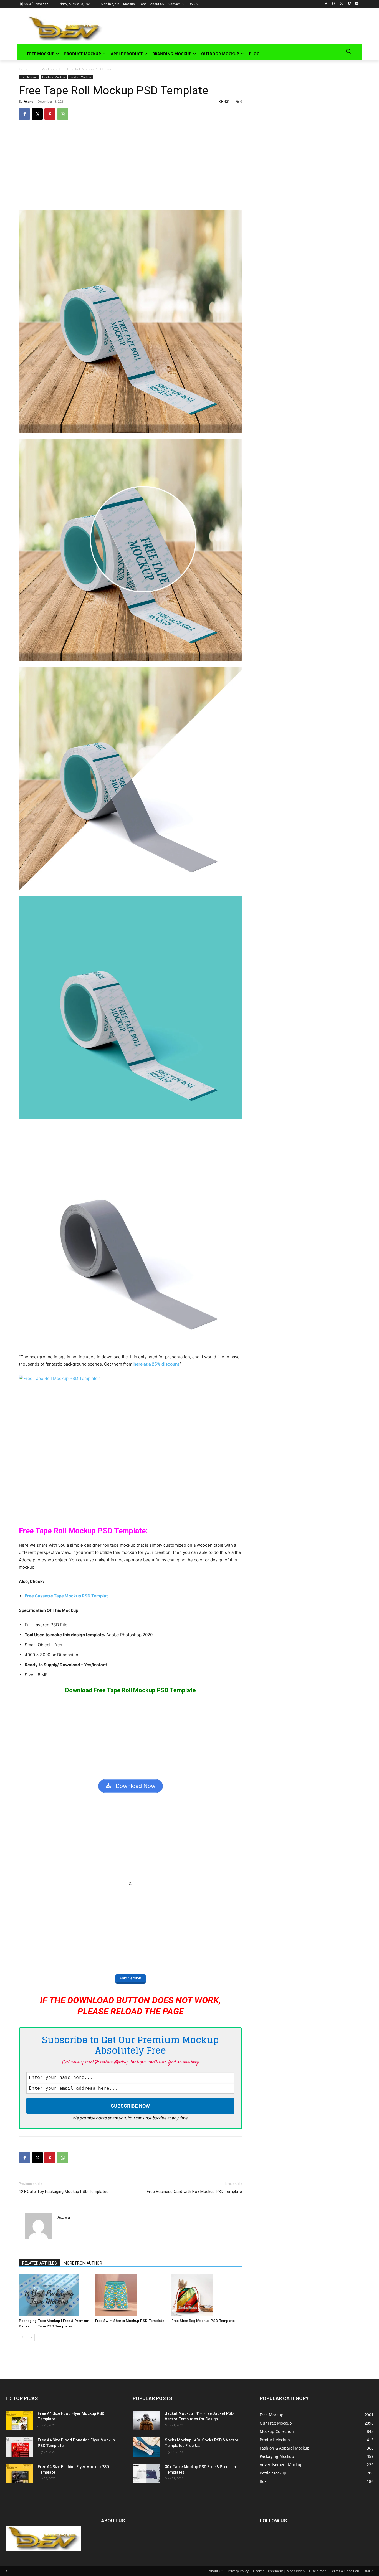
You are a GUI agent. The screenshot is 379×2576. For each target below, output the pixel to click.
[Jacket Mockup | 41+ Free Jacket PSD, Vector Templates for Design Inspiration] (146, 2420)
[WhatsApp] (63, 114)
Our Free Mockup (54, 77)
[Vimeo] (349, 4)
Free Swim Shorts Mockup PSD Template (130, 2321)
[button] (348, 51)
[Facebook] (326, 4)
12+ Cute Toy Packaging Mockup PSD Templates (64, 2192)
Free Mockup (44, 69)
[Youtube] (357, 4)
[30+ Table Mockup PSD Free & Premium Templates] (146, 2474)
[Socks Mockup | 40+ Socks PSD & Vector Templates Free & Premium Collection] (146, 2447)
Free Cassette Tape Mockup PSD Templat (66, 1596)
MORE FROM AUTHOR (83, 2263)
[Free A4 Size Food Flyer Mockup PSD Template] (19, 2420)
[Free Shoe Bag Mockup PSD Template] (207, 2295)
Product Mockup (80, 77)
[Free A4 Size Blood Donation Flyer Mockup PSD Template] (19, 2447)
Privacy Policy (238, 2571)
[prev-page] (22, 2337)
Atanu (29, 101)
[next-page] (31, 2337)
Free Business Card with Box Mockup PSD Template (194, 2192)
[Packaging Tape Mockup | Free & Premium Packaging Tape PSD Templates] (54, 2295)
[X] (341, 4)
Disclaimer (317, 2571)
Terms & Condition (345, 2571)
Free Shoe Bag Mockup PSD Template (203, 2321)
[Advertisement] (224, 28)
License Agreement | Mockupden (279, 2571)
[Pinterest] (50, 114)
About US (216, 2571)
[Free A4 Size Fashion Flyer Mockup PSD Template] (19, 2474)
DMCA (368, 2571)
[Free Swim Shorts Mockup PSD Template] (130, 2295)
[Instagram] (334, 4)
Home (24, 69)
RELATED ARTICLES (40, 2263)
